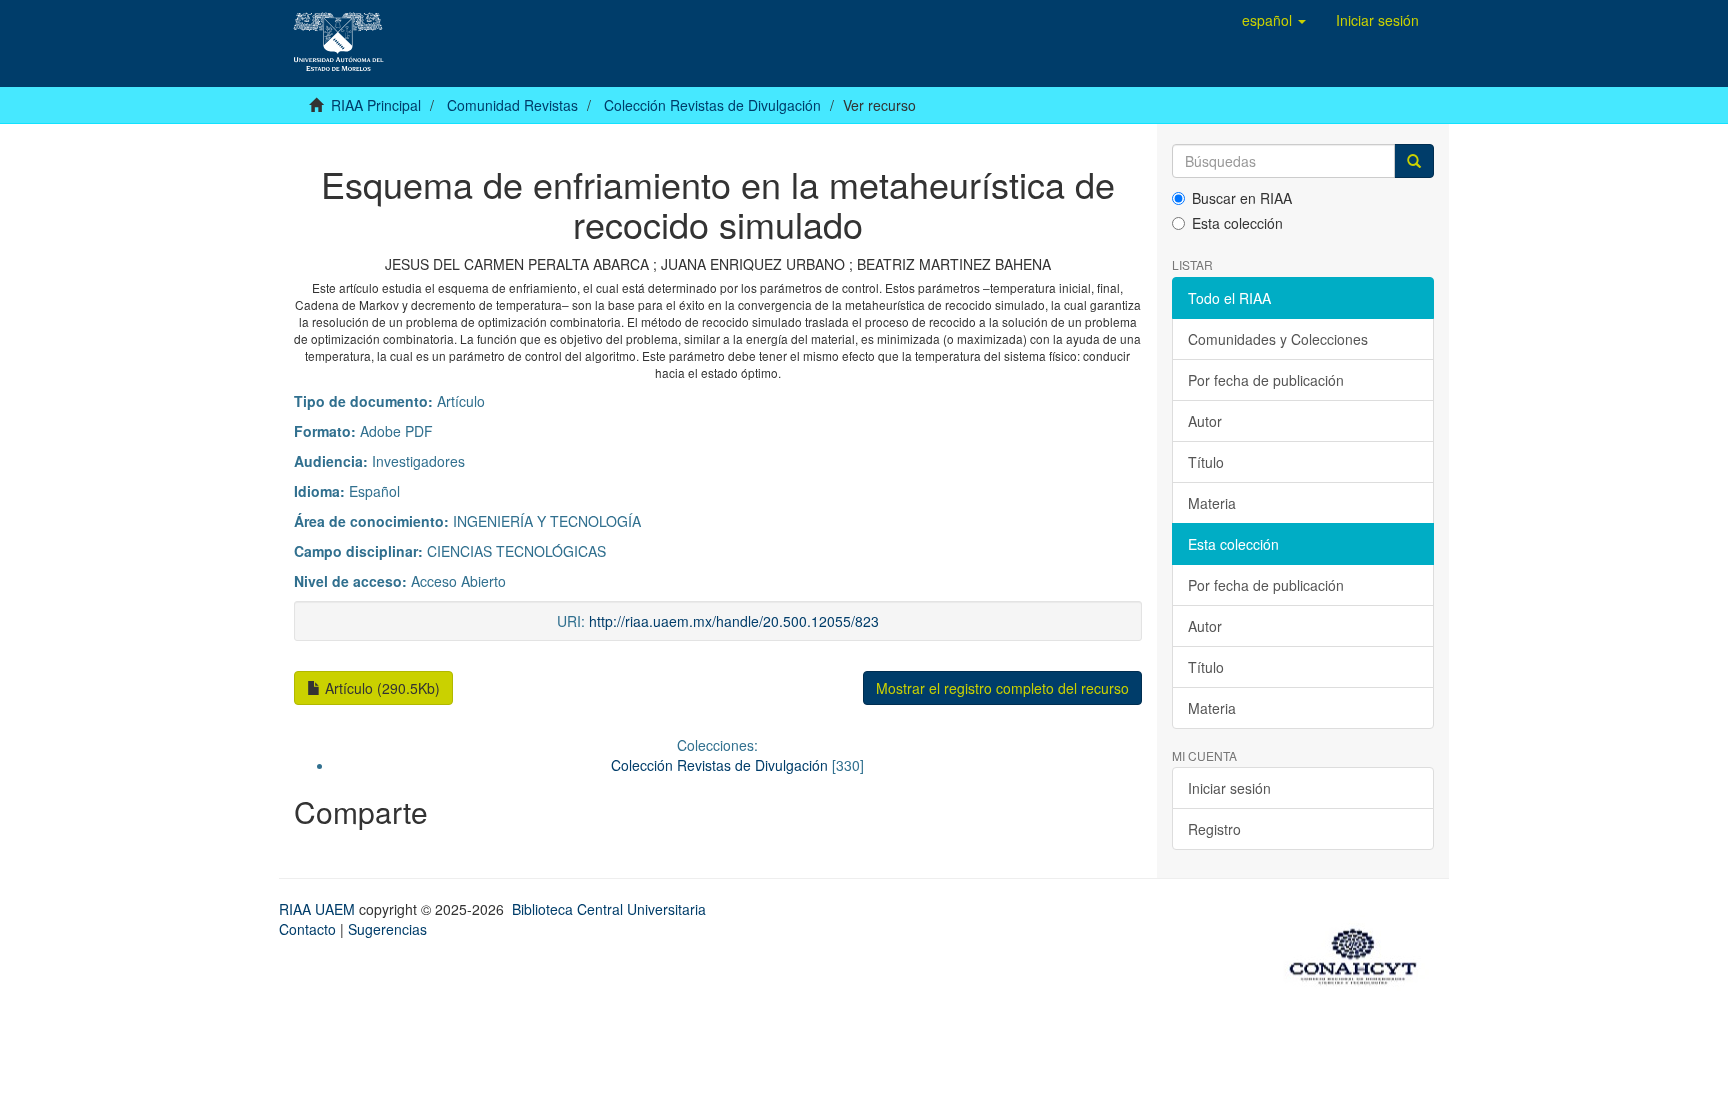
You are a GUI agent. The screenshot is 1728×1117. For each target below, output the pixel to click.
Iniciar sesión (1229, 788)
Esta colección (1237, 223)
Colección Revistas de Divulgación (712, 105)
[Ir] (1414, 161)
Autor (1205, 421)
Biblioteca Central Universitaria (609, 909)
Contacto (307, 929)
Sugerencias (387, 929)
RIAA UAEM (319, 909)
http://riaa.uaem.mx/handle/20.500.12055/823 (734, 621)
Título (1206, 462)
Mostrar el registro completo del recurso (1002, 688)
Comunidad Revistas (512, 105)
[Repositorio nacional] (1359, 953)
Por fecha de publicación (1266, 380)
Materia (1212, 503)
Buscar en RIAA (1242, 198)
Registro (1214, 829)
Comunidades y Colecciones (1278, 339)
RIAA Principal (376, 105)
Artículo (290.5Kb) (380, 688)
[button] (1274, 20)
